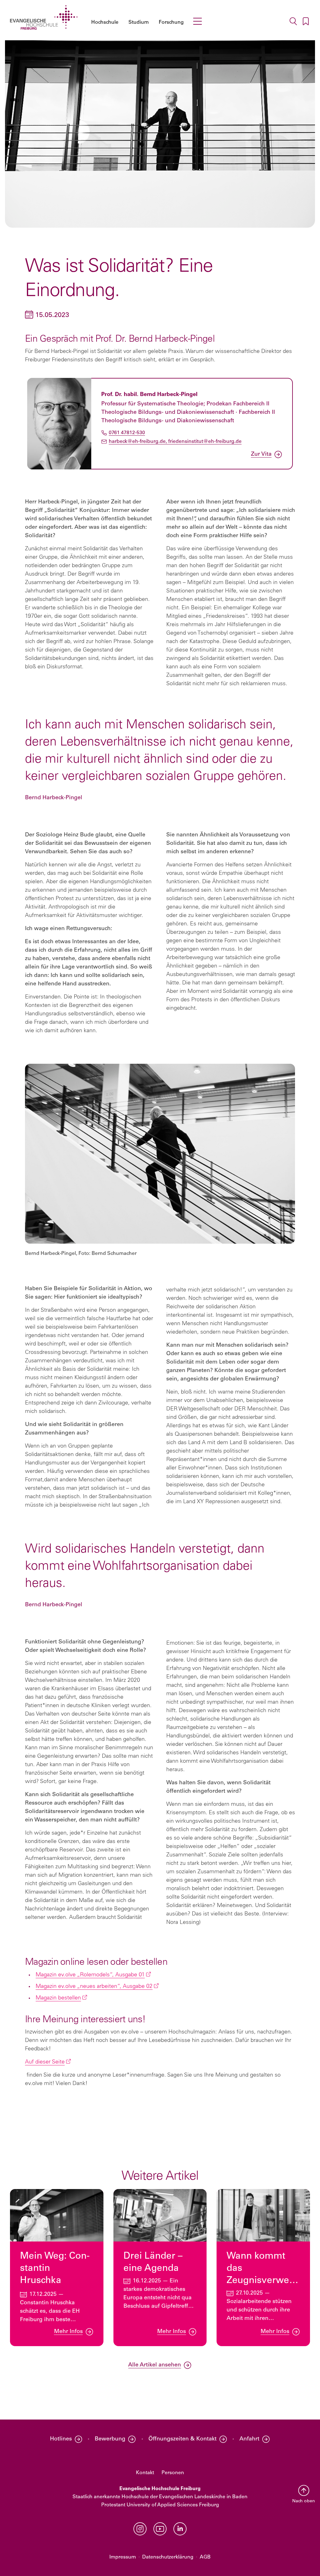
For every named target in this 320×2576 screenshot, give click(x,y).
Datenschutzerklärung (168, 2557)
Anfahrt (249, 2439)
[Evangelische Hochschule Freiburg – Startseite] (44, 17)
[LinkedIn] (180, 2529)
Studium (139, 22)
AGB (205, 2557)
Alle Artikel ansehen (155, 2365)
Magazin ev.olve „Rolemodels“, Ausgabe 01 (90, 1975)
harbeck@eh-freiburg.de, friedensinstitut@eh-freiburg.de (175, 441)
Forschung (171, 22)
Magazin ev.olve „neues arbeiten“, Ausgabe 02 (94, 1987)
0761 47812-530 (127, 433)
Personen (173, 2473)
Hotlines (61, 2439)
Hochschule (105, 22)
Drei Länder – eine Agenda (153, 2262)
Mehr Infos (68, 2332)
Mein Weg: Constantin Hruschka (55, 2269)
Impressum (123, 2557)
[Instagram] (140, 2529)
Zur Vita (261, 454)
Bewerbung (110, 2439)
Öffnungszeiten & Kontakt (182, 2439)
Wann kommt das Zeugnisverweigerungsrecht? (261, 2274)
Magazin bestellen (58, 1998)
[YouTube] (160, 2529)
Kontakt (145, 2473)
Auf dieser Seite (45, 2062)
